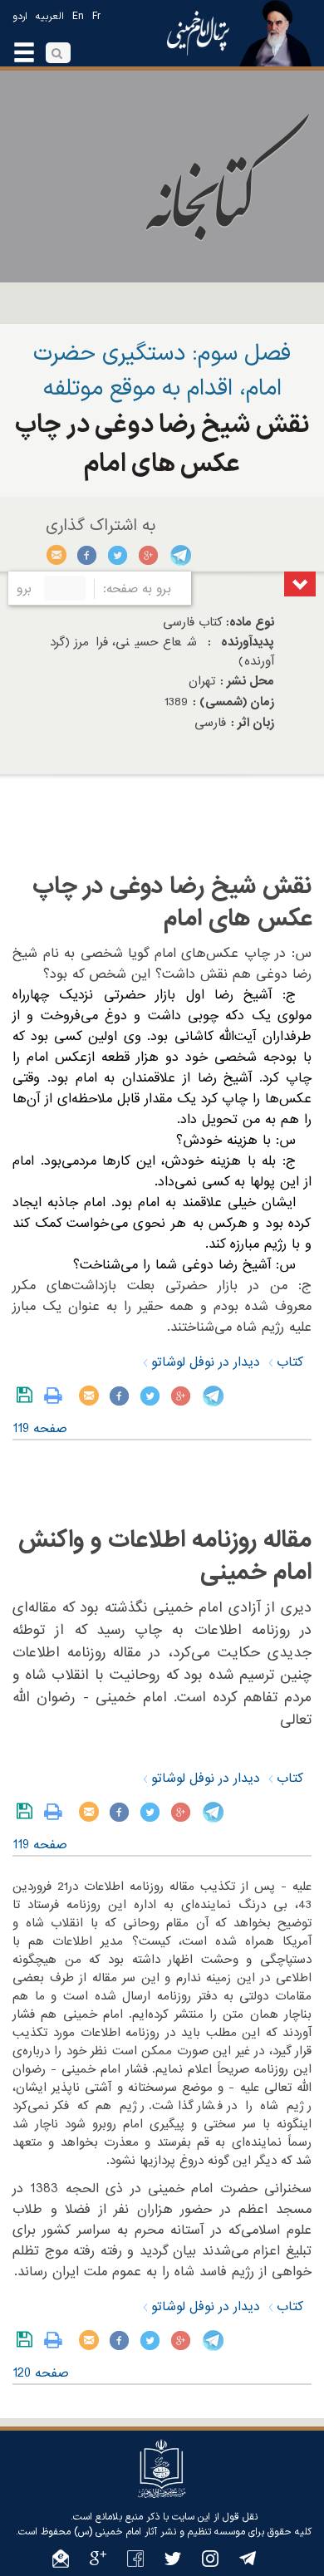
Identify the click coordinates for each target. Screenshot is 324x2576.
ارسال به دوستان (57, 555)
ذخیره (28, 1396)
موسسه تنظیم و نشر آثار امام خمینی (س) (160, 2532)
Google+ (149, 555)
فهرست (300, 584)
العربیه (50, 17)
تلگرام (180, 555)
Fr (96, 17)
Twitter (118, 555)
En (78, 17)
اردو (20, 17)
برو (24, 589)
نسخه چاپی (57, 1396)
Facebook (88, 555)
